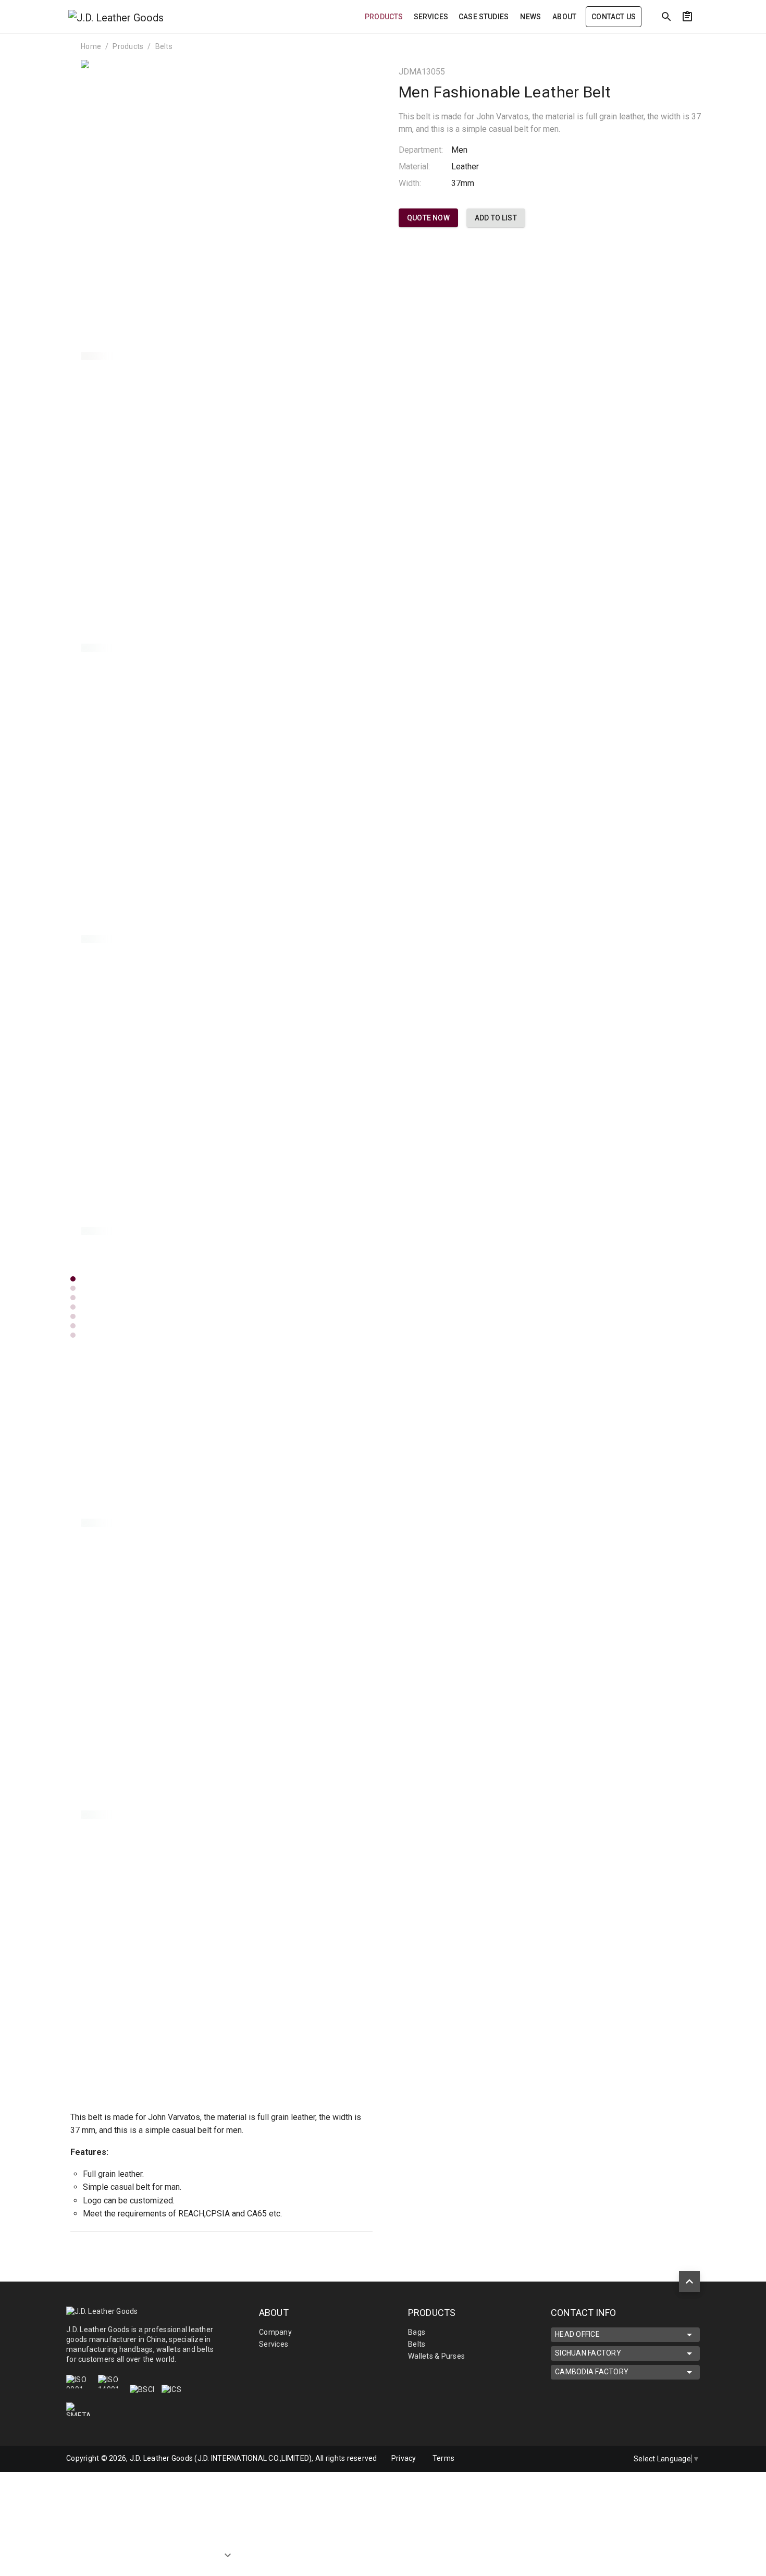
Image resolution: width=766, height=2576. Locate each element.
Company (275, 2332)
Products (128, 46)
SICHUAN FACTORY (588, 2353)
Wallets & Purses (436, 2356)
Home (91, 46)
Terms (443, 2458)
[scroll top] (689, 2282)
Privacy (404, 2458)
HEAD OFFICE (577, 2334)
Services (274, 2344)
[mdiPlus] (707, 39)
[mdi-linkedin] (566, 2459)
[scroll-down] (228, 2558)
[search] (666, 17)
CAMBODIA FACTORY (592, 2372)
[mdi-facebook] (588, 2459)
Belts (164, 46)
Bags (417, 2332)
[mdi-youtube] (610, 2459)
